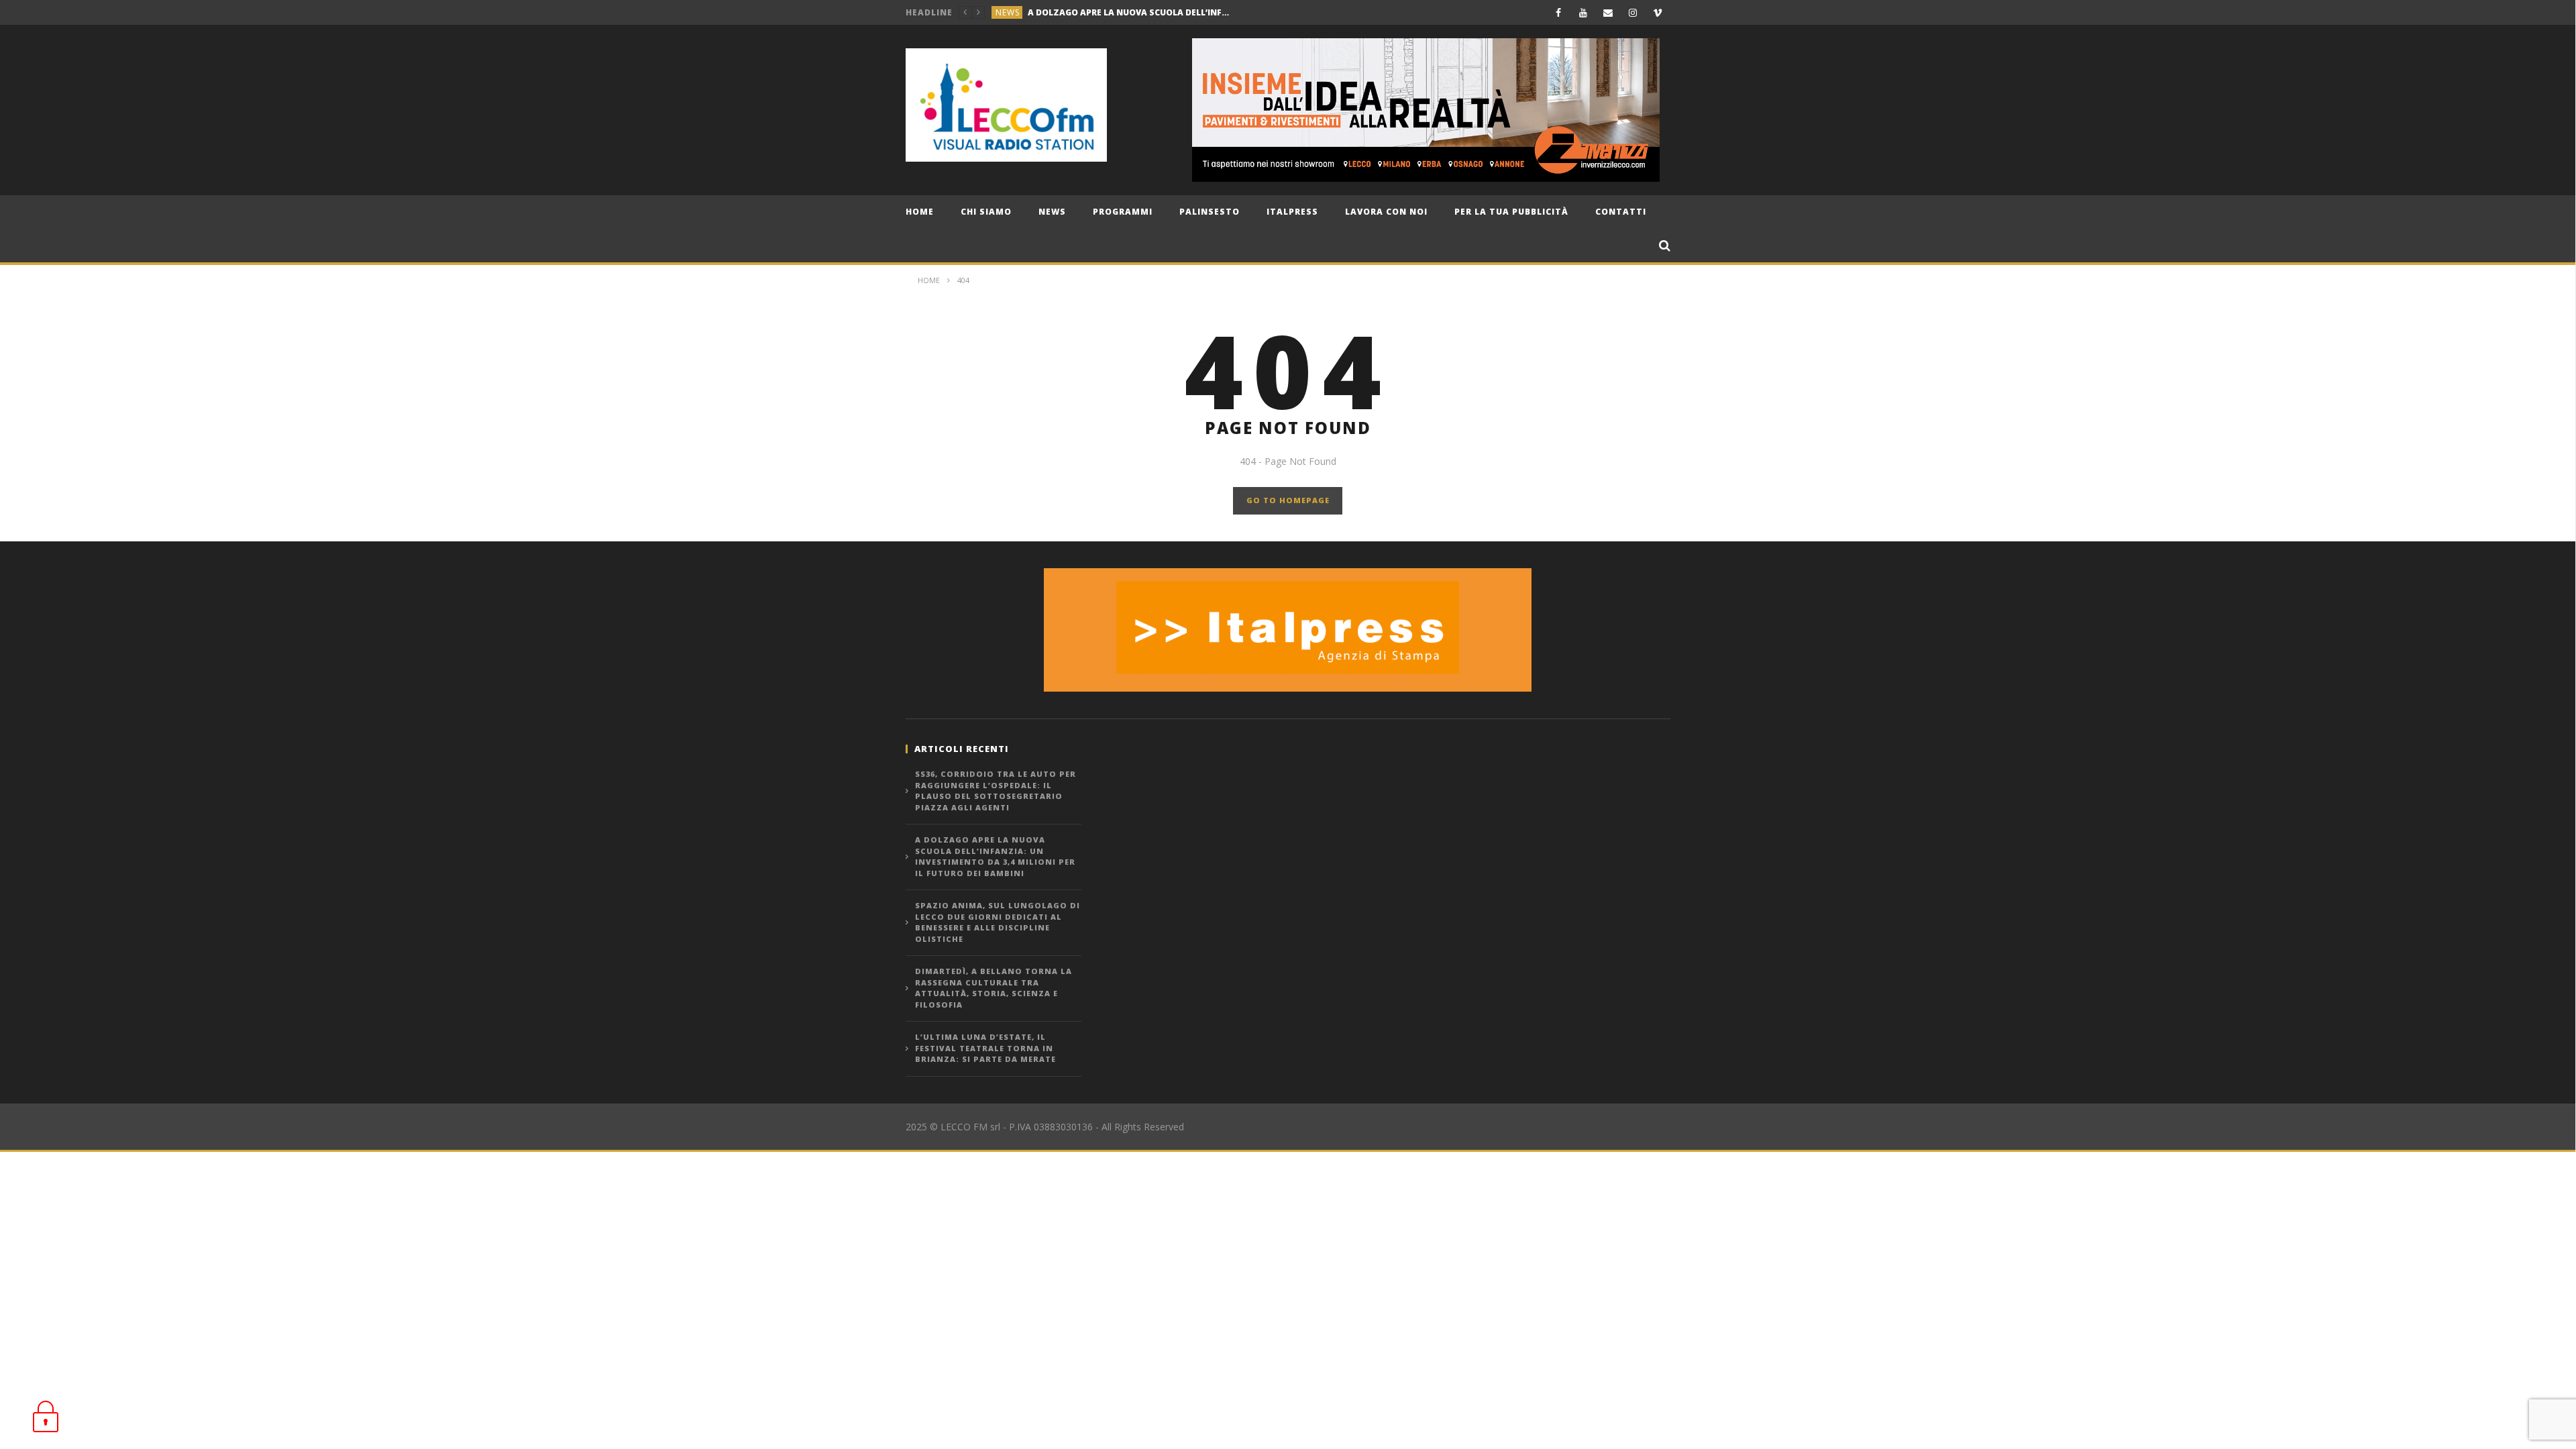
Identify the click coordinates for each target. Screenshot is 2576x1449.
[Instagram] (1633, 12)
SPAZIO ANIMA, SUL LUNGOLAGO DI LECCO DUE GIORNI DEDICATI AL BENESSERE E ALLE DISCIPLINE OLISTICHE (1128, 12)
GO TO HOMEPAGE (1288, 500)
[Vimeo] (1658, 12)
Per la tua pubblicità (1511, 212)
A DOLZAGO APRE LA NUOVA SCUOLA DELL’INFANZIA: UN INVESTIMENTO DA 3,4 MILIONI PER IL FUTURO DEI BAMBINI (995, 856)
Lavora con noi (1386, 212)
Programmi (1123, 212)
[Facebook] (1559, 12)
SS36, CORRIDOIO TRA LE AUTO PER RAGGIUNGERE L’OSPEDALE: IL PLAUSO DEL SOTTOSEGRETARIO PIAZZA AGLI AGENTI (996, 791)
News (1052, 212)
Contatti (1621, 212)
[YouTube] (1584, 12)
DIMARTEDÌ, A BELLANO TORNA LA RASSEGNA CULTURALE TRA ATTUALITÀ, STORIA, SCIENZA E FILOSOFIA (994, 988)
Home (920, 212)
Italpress (1292, 212)
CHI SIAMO (986, 212)
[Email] (1608, 12)
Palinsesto (1210, 212)
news (1008, 12)
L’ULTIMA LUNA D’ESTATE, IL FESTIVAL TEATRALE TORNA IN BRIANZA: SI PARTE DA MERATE (985, 1048)
